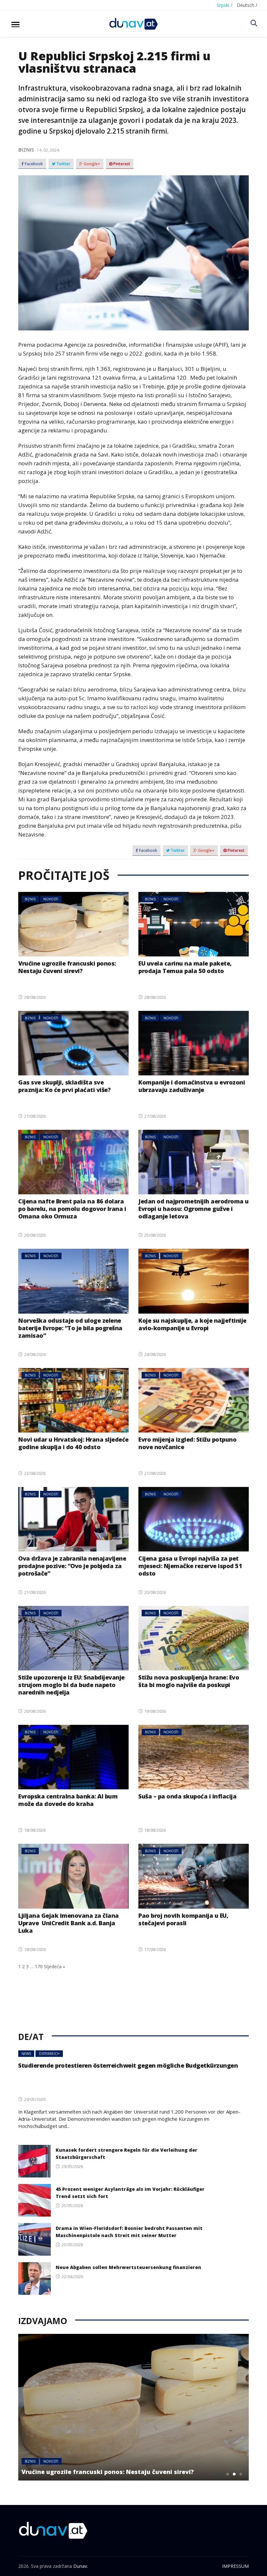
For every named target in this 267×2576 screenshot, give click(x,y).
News (26, 2054)
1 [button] (228, 2474)
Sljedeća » (55, 1966)
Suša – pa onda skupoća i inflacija (187, 1796)
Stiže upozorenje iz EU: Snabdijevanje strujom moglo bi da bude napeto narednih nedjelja (71, 1685)
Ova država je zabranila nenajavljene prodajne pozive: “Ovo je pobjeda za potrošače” (72, 1566)
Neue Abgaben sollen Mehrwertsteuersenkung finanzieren (128, 2267)
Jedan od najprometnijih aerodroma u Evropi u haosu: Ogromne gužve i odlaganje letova (194, 1209)
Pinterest (121, 164)
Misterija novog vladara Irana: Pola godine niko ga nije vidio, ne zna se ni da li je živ (120, 2468)
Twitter (63, 164)
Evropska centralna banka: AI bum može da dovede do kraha (68, 1800)
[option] (133, 2407)
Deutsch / (247, 5)
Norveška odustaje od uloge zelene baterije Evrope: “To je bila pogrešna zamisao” (70, 1328)
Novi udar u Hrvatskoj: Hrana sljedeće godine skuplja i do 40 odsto (73, 1443)
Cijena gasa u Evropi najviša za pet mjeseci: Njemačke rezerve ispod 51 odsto (190, 1566)
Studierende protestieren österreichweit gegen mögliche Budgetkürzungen (128, 2065)
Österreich (49, 2054)
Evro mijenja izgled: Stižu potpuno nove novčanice (187, 1443)
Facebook (33, 164)
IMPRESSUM (235, 2566)
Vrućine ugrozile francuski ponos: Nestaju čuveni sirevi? (67, 967)
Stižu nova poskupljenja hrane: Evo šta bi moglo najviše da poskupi (189, 1681)
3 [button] (241, 2474)
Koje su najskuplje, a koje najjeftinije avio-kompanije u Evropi (192, 1324)
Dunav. (81, 2566)
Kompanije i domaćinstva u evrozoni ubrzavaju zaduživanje (192, 1086)
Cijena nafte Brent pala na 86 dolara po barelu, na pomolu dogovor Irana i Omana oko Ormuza (72, 1209)
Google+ (91, 164)
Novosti (51, 899)
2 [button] (234, 2474)
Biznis (26, 150)
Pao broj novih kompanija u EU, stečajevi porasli (183, 1919)
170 (39, 1966)
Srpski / (225, 5)
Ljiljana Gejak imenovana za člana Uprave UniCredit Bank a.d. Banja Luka (69, 1923)
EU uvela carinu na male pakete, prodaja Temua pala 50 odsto (185, 967)
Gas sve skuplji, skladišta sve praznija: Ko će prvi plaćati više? (64, 1086)
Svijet (52, 2454)
